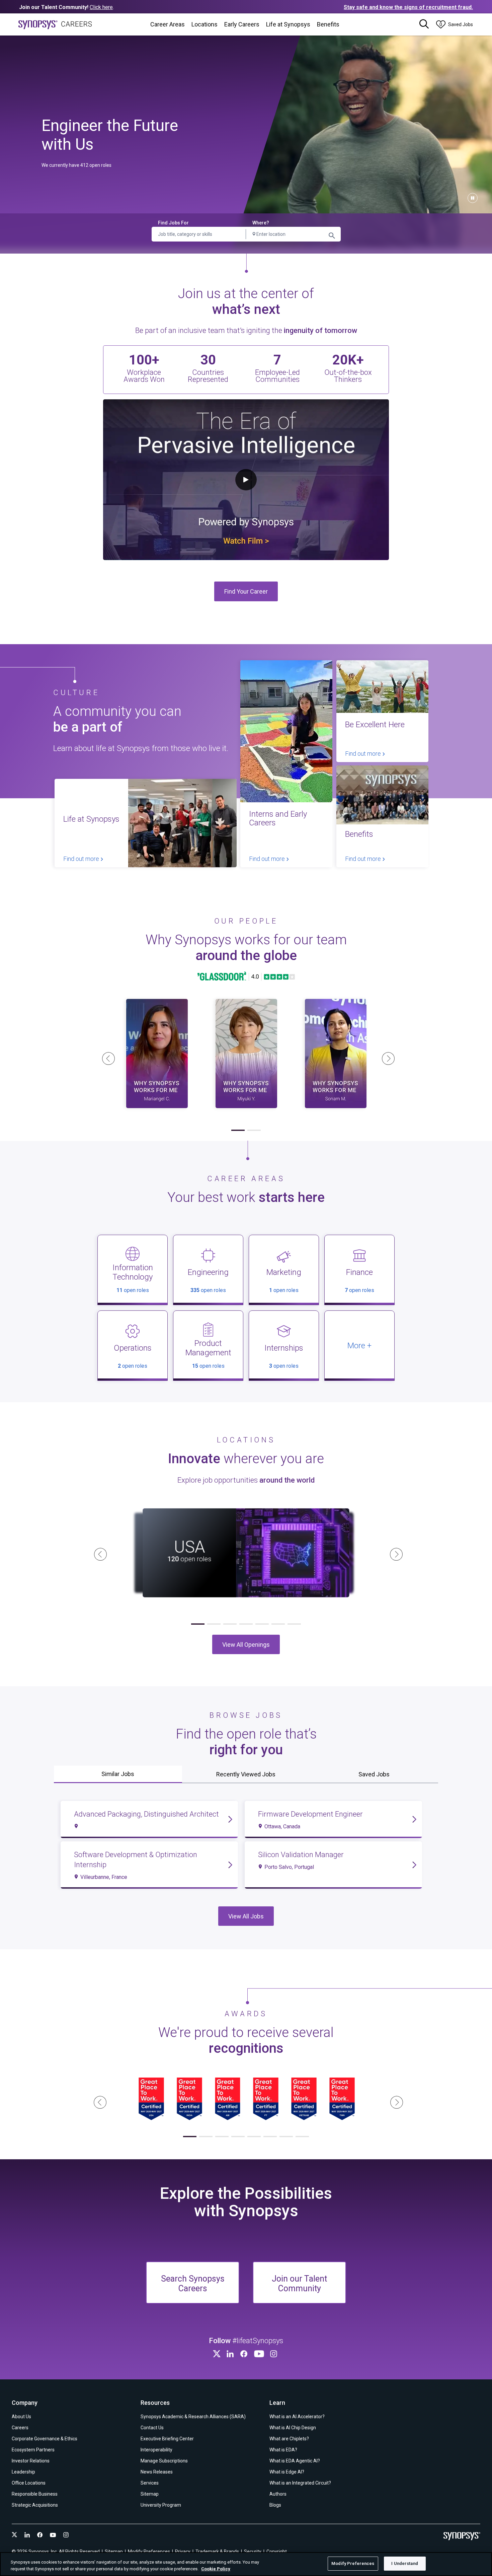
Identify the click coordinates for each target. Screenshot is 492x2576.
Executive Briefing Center (167, 2439)
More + (359, 1346)
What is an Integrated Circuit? (300, 2483)
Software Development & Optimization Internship (136, 1860)
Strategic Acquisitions (35, 2505)
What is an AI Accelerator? (297, 2417)
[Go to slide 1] (238, 1130)
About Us (21, 2417)
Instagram (275, 2354)
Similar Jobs (118, 1774)
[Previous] (106, 1056)
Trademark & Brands (217, 2552)
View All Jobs (246, 1916)
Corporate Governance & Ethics (45, 2439)
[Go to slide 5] (262, 1624)
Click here (101, 7)
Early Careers (242, 24)
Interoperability (156, 2450)
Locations (204, 24)
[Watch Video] (157, 1054)
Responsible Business (35, 2494)
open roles (133, 1290)
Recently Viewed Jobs (246, 1774)
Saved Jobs (374, 1774)
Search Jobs (332, 235)
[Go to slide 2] (254, 1130)
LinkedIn (231, 2354)
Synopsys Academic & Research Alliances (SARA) (193, 2417)
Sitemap (150, 2494)
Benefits (328, 24)
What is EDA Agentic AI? (295, 2461)
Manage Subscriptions (164, 2461)
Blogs (275, 2505)
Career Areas (168, 24)
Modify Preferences (353, 2563)
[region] (246, 2564)
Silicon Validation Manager (301, 1855)
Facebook (245, 2354)
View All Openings (246, 1645)
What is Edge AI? (287, 2472)
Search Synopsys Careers (193, 2284)
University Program (161, 2505)
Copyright (277, 2552)
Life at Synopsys (288, 24)
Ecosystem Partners (33, 2450)
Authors (278, 2494)
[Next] (386, 1056)
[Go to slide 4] (246, 1624)
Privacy (183, 2552)
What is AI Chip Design (293, 2428)
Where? (261, 223)
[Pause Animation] (473, 198)
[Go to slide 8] (302, 2137)
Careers (20, 2428)
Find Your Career (246, 591)
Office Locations (29, 2483)
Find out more (82, 859)
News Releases (157, 2472)
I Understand (405, 2563)
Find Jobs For (173, 223)
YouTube (260, 2354)
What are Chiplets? (289, 2439)
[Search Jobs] (424, 24)
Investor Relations (31, 2461)
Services (150, 2483)
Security (253, 2552)
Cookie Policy (216, 2569)
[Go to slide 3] (230, 1624)
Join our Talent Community (299, 2284)
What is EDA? (283, 2450)
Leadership (23, 2472)
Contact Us (152, 2428)
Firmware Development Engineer (310, 1814)
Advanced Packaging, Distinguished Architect (146, 1814)
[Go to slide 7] (294, 1624)
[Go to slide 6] (278, 1624)
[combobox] (293, 234)
